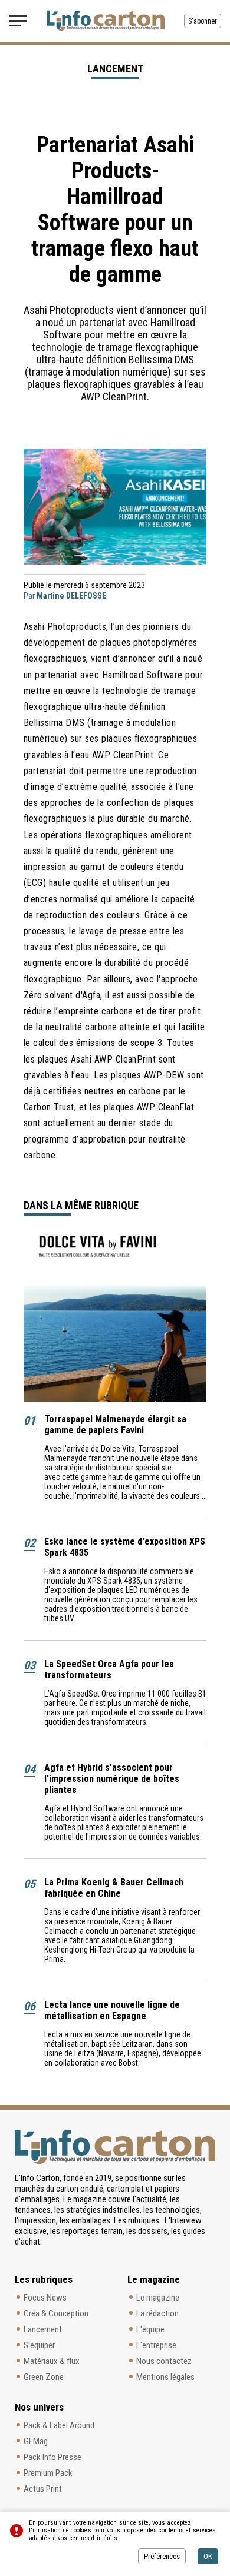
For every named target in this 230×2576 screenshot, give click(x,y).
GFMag (36, 2441)
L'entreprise (156, 2345)
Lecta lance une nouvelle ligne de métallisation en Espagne (112, 2010)
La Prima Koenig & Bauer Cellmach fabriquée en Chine (114, 1888)
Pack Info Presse (52, 2457)
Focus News (45, 2298)
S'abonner (203, 21)
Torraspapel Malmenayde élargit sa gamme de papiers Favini (115, 1425)
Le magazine (158, 2298)
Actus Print (43, 2489)
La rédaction (157, 2313)
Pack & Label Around (59, 2425)
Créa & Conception (56, 2313)
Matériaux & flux (52, 2361)
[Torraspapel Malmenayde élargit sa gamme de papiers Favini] (115, 1317)
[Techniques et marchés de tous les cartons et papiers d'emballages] (106, 21)
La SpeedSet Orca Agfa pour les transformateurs (109, 1669)
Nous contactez (164, 2361)
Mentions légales (165, 2377)
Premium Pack (48, 2473)
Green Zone (44, 2377)
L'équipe (150, 2329)
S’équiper (39, 2345)
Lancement (43, 2329)
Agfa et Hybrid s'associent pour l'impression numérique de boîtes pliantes (112, 1779)
